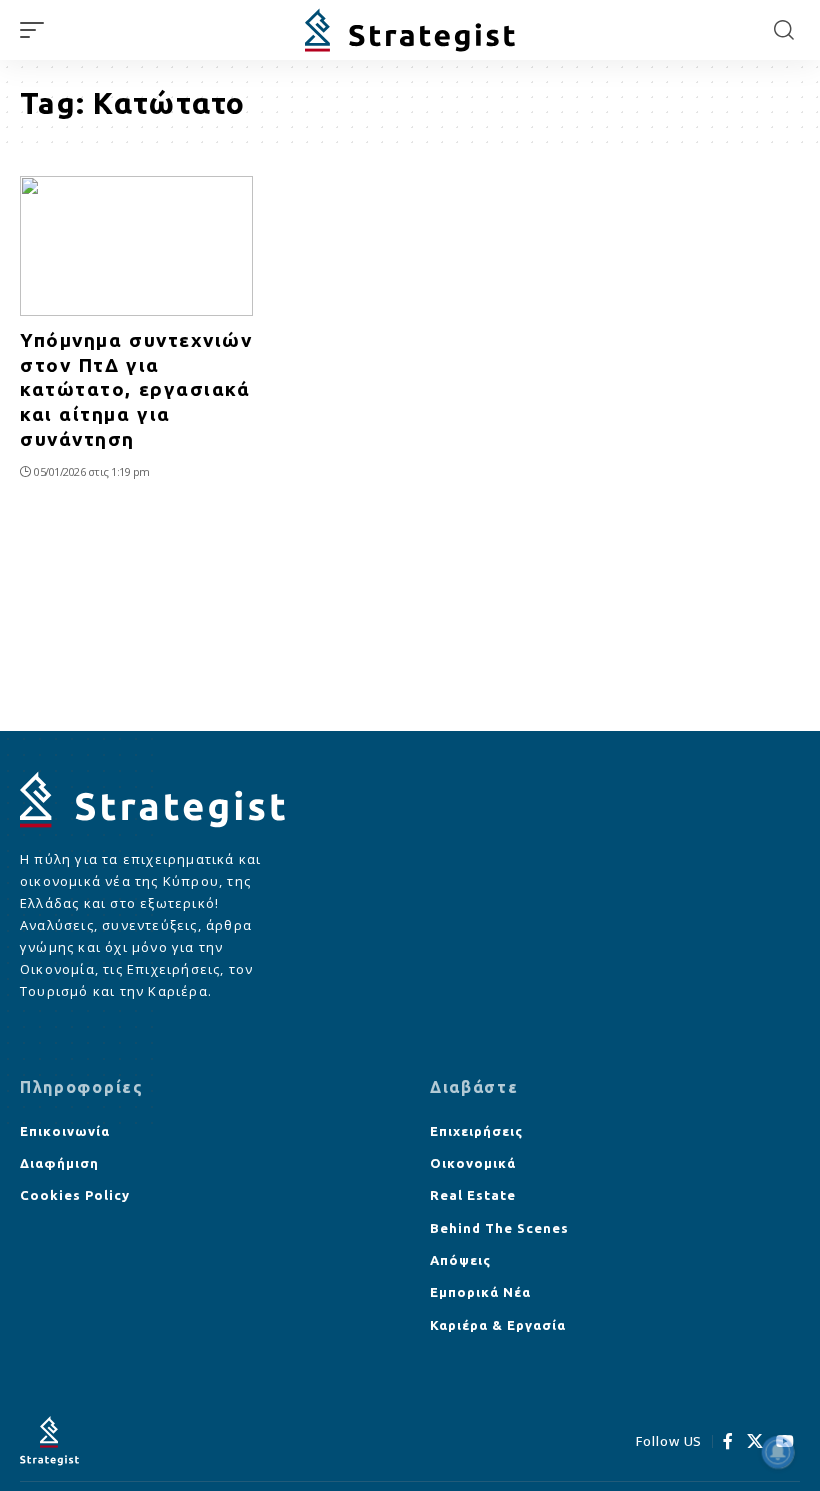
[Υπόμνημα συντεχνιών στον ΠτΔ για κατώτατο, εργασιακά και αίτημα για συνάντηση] (136, 246)
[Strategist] (409, 30)
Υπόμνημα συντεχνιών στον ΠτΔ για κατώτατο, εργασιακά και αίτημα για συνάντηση (136, 389)
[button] (37, 30)
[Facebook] (728, 1441)
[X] (755, 1441)
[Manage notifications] (778, 1452)
